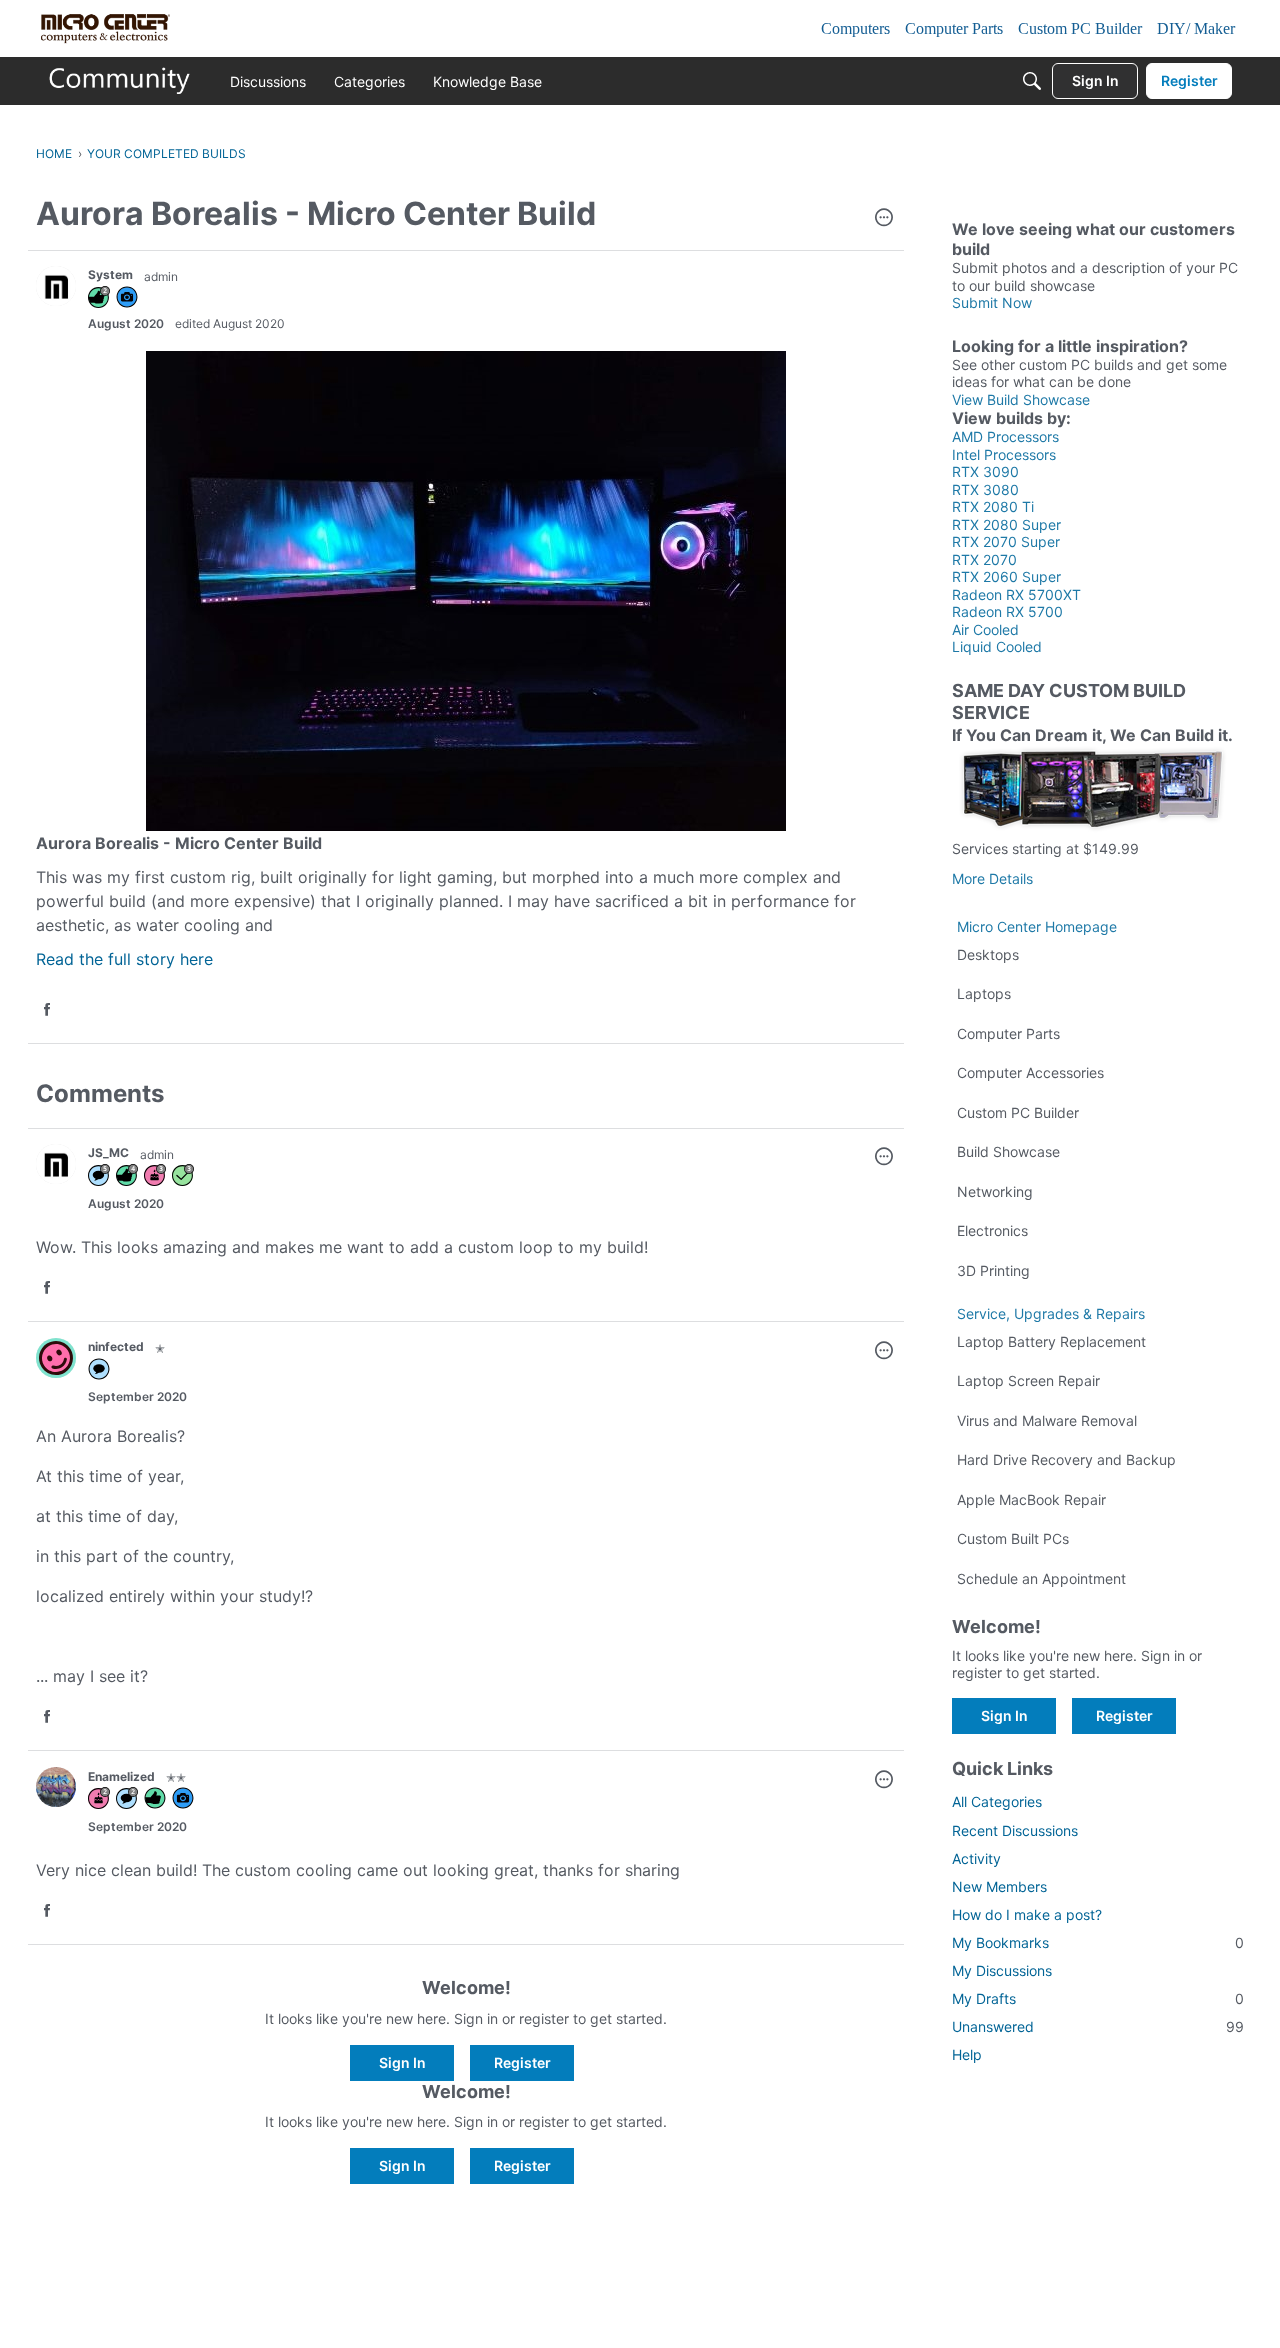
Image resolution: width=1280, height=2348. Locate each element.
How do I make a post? (1027, 1914)
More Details (992, 878)
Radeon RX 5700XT (1016, 594)
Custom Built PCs (1013, 1538)
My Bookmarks (1098, 1942)
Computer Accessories (1030, 1072)
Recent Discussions (1015, 1830)
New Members (999, 1886)
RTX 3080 (985, 489)
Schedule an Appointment (1041, 1578)
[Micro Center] (120, 81)
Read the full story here (124, 959)
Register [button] (522, 2062)
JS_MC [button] (108, 1152)
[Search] (1032, 81)
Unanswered (1098, 2026)
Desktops (988, 954)
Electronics (992, 1230)
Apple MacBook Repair (1031, 1499)
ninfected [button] (116, 1346)
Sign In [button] (402, 2062)
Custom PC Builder (1018, 1112)
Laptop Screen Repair (1028, 1380)
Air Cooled (985, 629)
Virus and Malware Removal (1047, 1420)
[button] (884, 219)
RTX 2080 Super (1006, 524)
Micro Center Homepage (1037, 926)
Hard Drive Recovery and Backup (1066, 1459)
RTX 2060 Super (1006, 576)
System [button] (110, 274)
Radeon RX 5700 (1007, 611)
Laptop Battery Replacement (1051, 1341)
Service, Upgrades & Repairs (1051, 1313)
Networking (995, 1191)
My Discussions (1002, 1970)
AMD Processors (1005, 436)
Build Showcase (1008, 1151)
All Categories (997, 1801)
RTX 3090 (985, 471)
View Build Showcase (1021, 399)
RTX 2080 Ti (993, 506)
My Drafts (1098, 1998)
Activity (976, 1858)
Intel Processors (1004, 454)
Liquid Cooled (997, 646)
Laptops (984, 993)
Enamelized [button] (121, 1776)
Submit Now (992, 302)
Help (967, 2054)
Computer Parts (1008, 1033)
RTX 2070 (984, 559)
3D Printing (993, 1270)
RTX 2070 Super (1006, 541)
